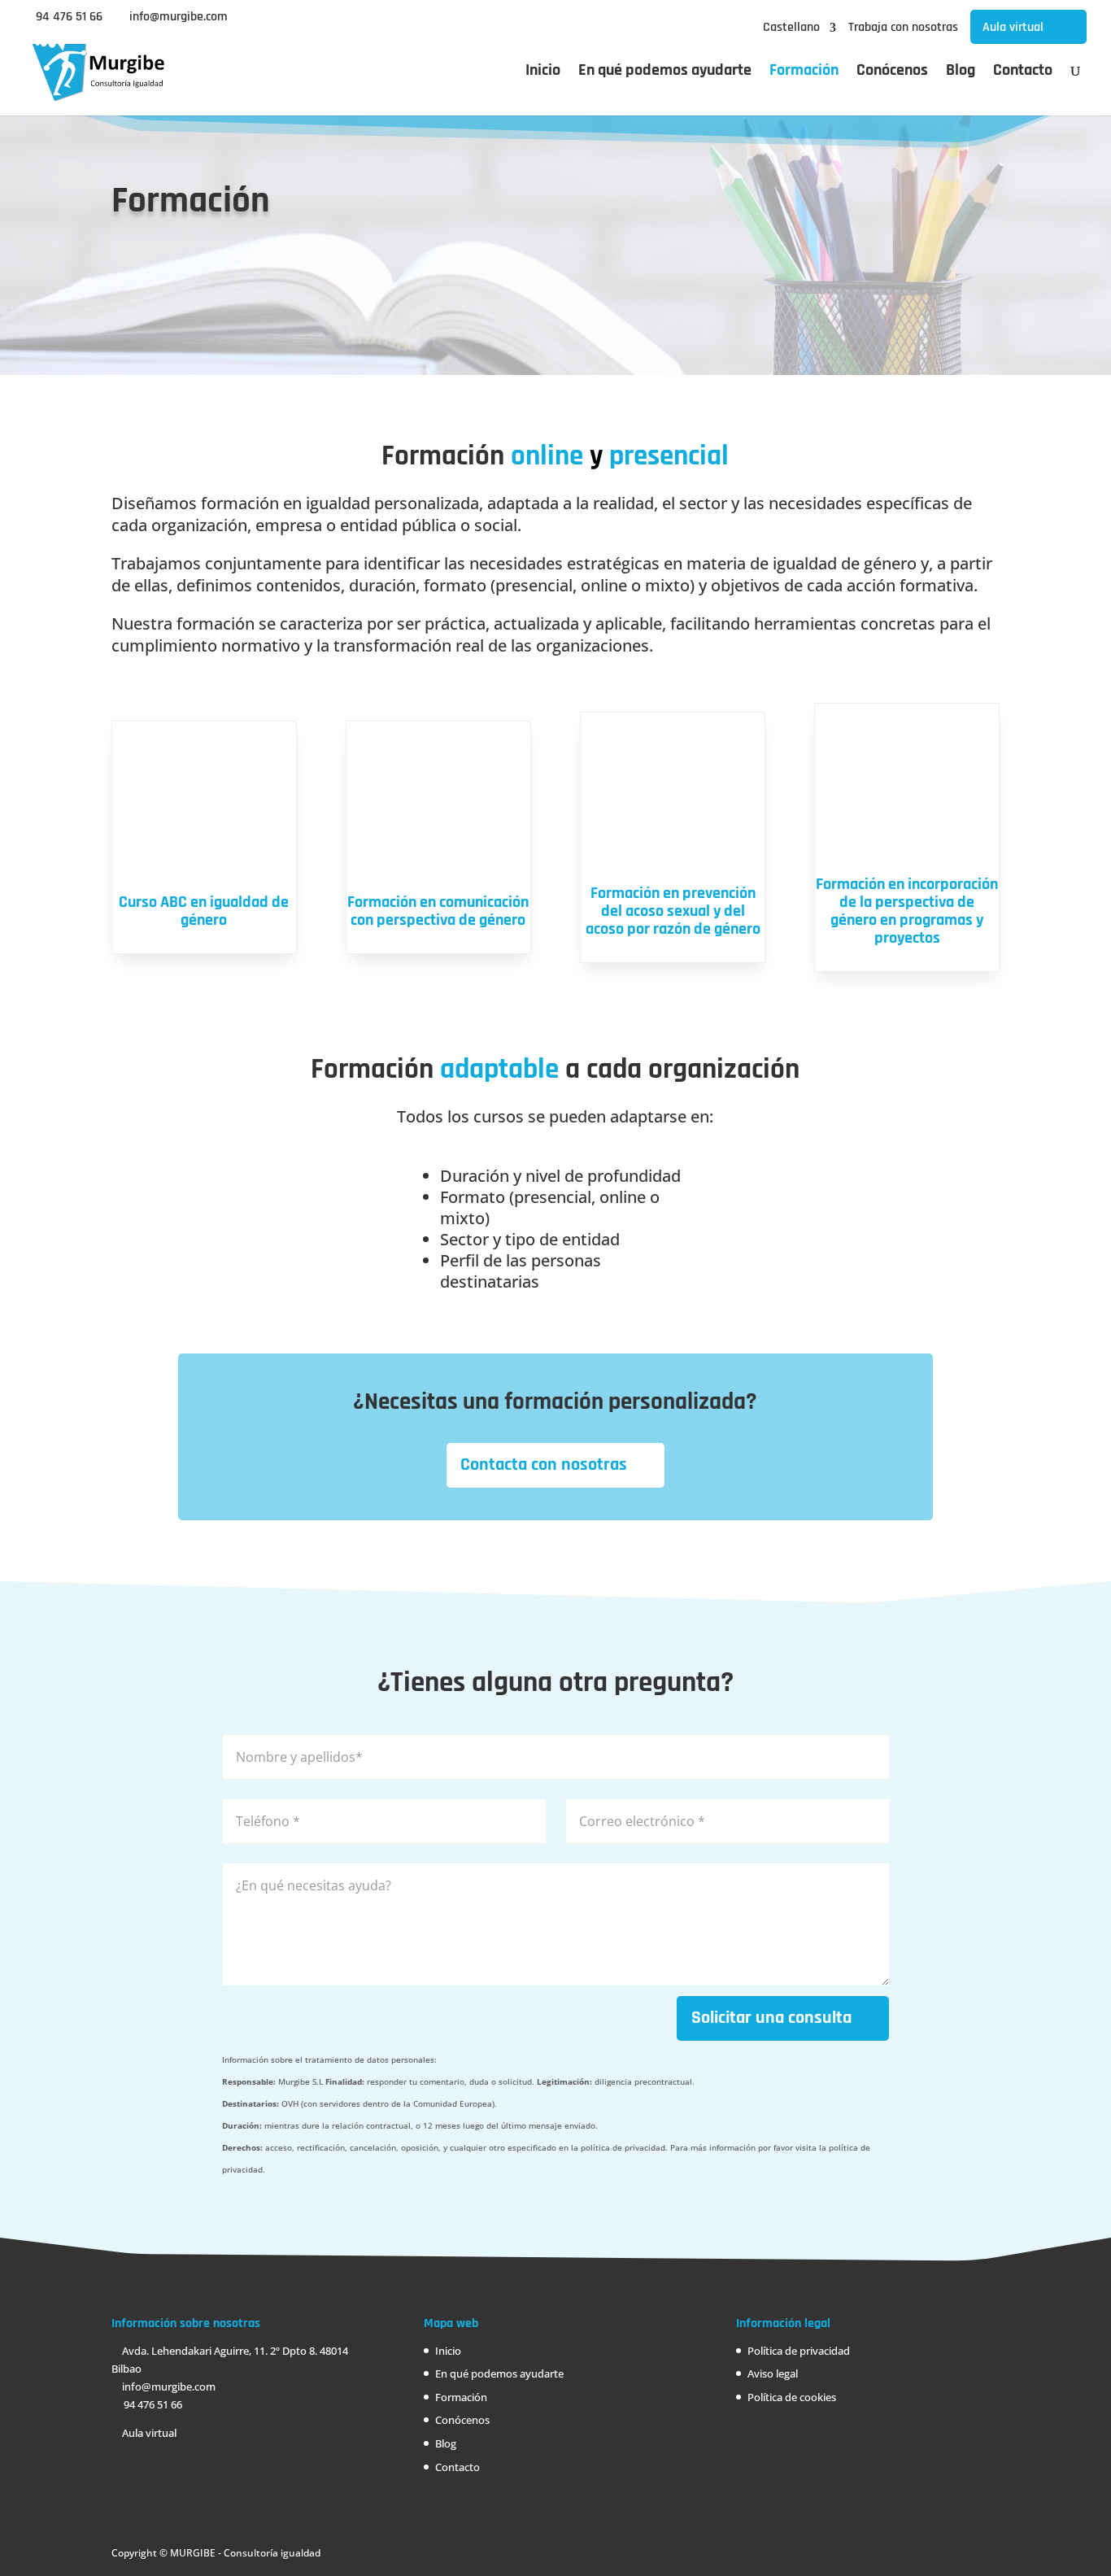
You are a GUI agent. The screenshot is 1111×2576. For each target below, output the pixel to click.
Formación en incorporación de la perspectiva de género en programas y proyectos (907, 911)
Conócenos (892, 72)
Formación (804, 72)
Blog (961, 72)
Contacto (1023, 72)
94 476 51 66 (69, 17)
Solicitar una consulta (771, 2018)
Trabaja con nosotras (903, 28)
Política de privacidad (799, 2351)
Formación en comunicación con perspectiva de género (438, 911)
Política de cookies (792, 2397)
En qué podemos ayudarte (665, 72)
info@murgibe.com (168, 2386)
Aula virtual (1013, 27)
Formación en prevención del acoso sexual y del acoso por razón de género (673, 911)
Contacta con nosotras (544, 1465)
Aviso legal (773, 2373)
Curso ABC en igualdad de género (204, 911)
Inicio (543, 72)
